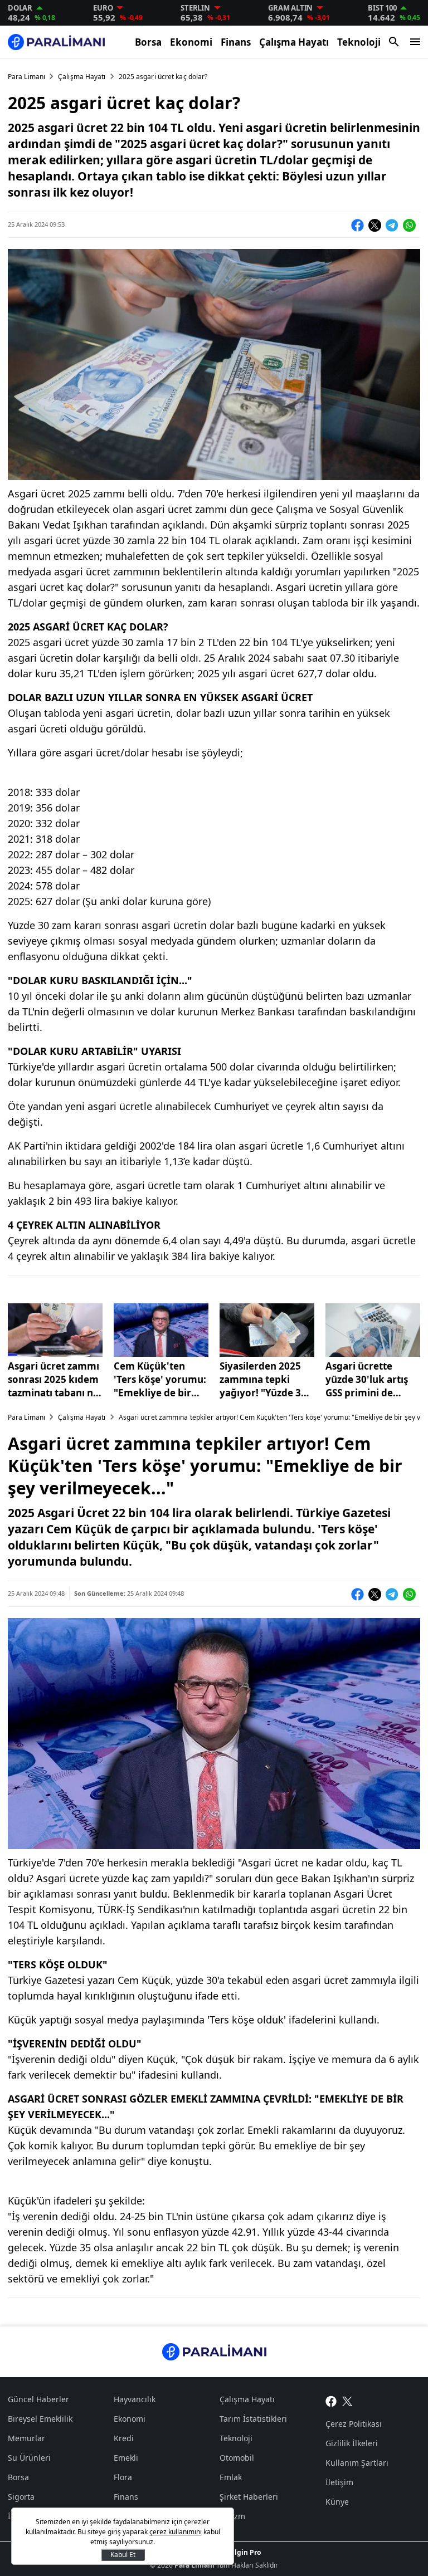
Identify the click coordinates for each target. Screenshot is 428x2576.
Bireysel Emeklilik (40, 2419)
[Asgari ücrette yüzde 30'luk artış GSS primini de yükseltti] (373, 1330)
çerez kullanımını (176, 2532)
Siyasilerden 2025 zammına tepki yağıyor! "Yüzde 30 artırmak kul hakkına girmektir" (265, 1380)
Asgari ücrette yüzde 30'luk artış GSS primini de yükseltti (367, 1380)
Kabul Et (123, 2555)
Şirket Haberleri (249, 2497)
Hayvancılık (135, 2399)
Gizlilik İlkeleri (352, 2443)
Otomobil (237, 2458)
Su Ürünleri (29, 2458)
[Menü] (415, 42)
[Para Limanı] (56, 42)
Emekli (126, 2458)
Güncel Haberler (38, 2399)
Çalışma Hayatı (294, 42)
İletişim (339, 2482)
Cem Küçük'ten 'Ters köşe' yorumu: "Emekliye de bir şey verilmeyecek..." (161, 1380)
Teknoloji (359, 42)
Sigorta (21, 2497)
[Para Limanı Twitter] (347, 2401)
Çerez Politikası (354, 2424)
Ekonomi (191, 42)
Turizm (232, 2516)
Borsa (148, 42)
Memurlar (26, 2438)
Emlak (231, 2477)
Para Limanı (26, 77)
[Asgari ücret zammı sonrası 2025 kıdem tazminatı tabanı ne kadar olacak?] (55, 1330)
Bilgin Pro (244, 2552)
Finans (236, 42)
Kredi (124, 2438)
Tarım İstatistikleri (253, 2419)
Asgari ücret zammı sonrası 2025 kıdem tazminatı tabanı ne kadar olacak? (53, 1380)
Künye (337, 2502)
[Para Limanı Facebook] (331, 2401)
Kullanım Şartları (357, 2463)
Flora (123, 2477)
